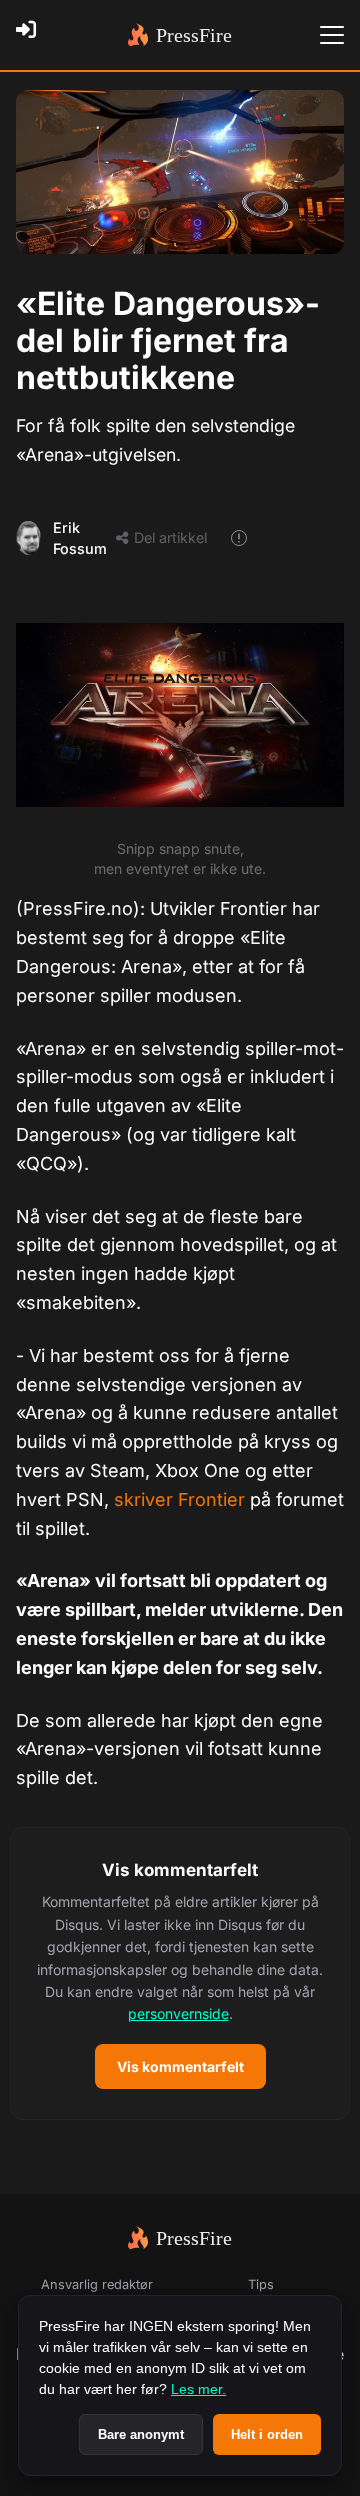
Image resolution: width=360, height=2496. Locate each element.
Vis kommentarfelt (180, 2066)
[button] (180, 1973)
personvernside (178, 2013)
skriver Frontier (179, 1499)
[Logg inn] (32, 35)
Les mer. (198, 2389)
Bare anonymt (141, 2434)
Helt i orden (267, 2434)
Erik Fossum (80, 538)
